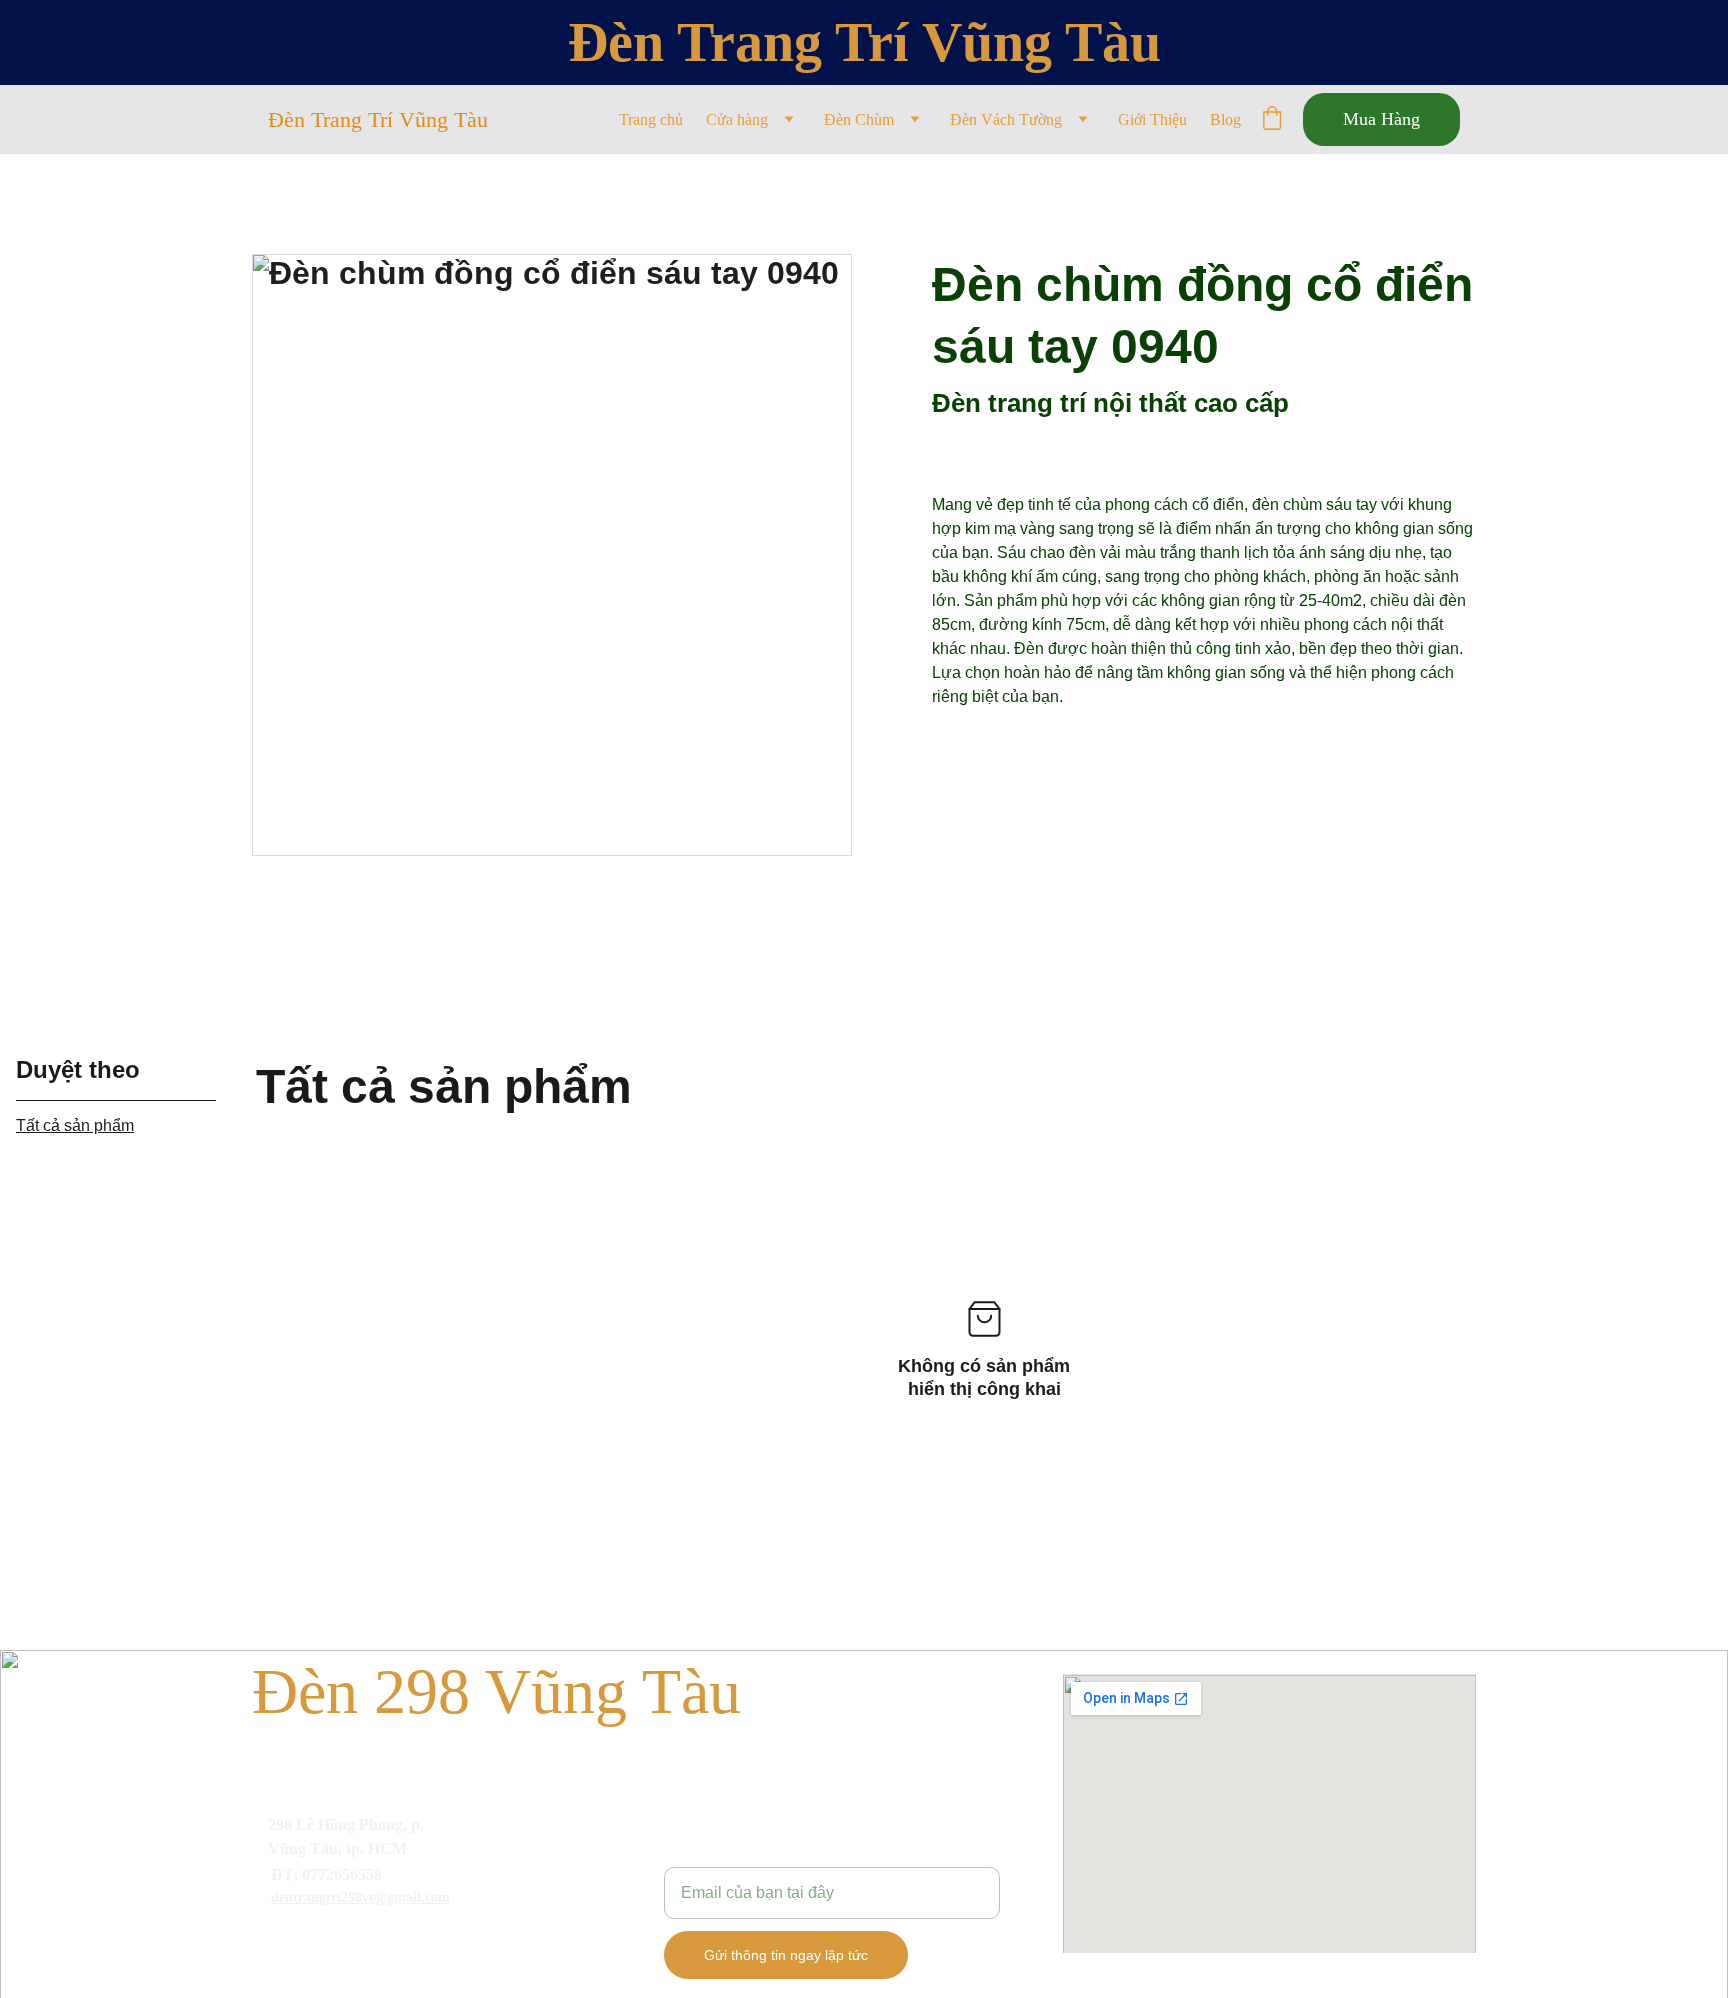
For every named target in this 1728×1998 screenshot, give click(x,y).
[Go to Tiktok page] (417, 1941)
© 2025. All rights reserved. (348, 1974)
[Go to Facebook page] (289, 1941)
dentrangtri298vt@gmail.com (360, 1897)
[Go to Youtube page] (353, 1941)
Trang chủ (651, 119)
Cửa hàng (737, 119)
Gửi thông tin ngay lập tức (786, 1955)
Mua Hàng (1381, 119)
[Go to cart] (1272, 120)
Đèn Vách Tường (1006, 119)
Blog (1225, 119)
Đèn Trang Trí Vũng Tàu (864, 42)
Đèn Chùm (859, 119)
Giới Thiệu (1152, 119)
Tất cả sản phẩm (75, 1125)
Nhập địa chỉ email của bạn (761, 1854)
